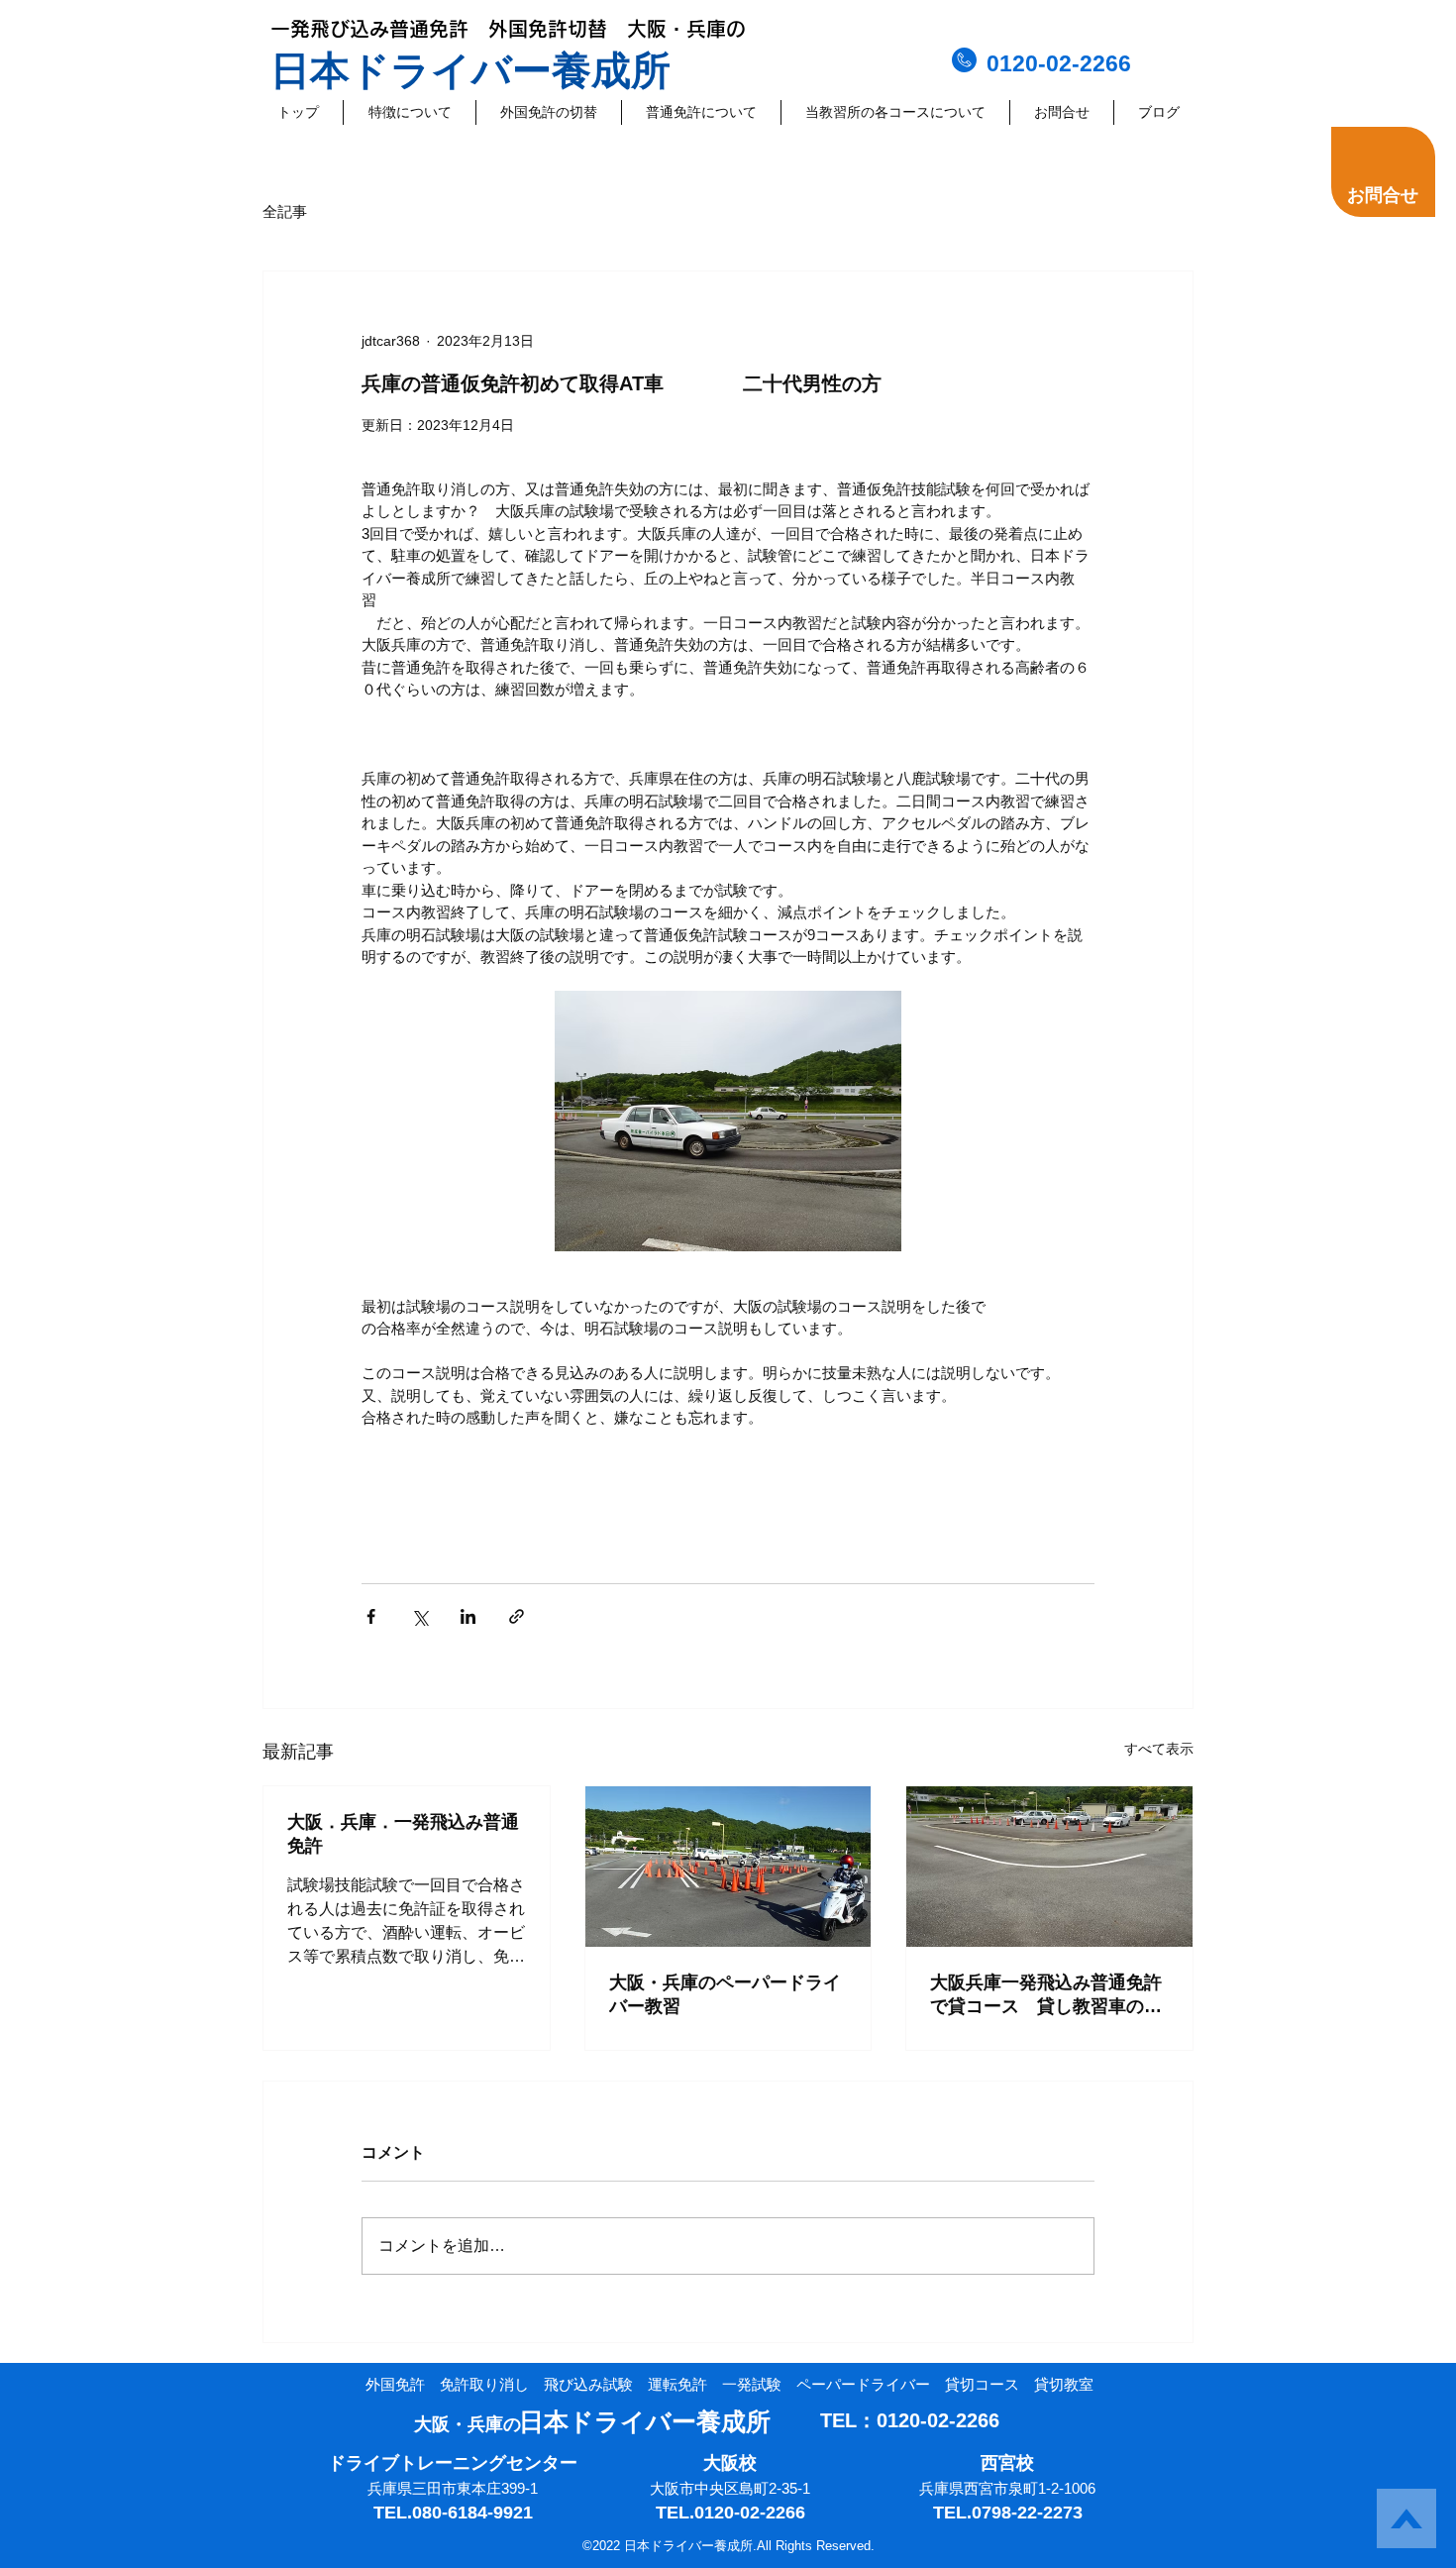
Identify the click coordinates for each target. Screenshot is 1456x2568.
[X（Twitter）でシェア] (419, 1616)
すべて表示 (1159, 1749)
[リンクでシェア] (517, 1616)
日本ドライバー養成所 (470, 70)
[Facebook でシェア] (371, 1616)
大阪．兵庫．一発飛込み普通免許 (403, 1834)
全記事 (285, 212)
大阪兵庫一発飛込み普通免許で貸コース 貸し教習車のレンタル (1046, 1995)
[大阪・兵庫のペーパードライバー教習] (728, 1867)
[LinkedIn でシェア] (468, 1616)
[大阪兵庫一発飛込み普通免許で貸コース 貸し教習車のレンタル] (1049, 1867)
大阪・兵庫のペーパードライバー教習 (725, 1994)
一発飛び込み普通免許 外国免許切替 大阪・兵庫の (508, 29)
